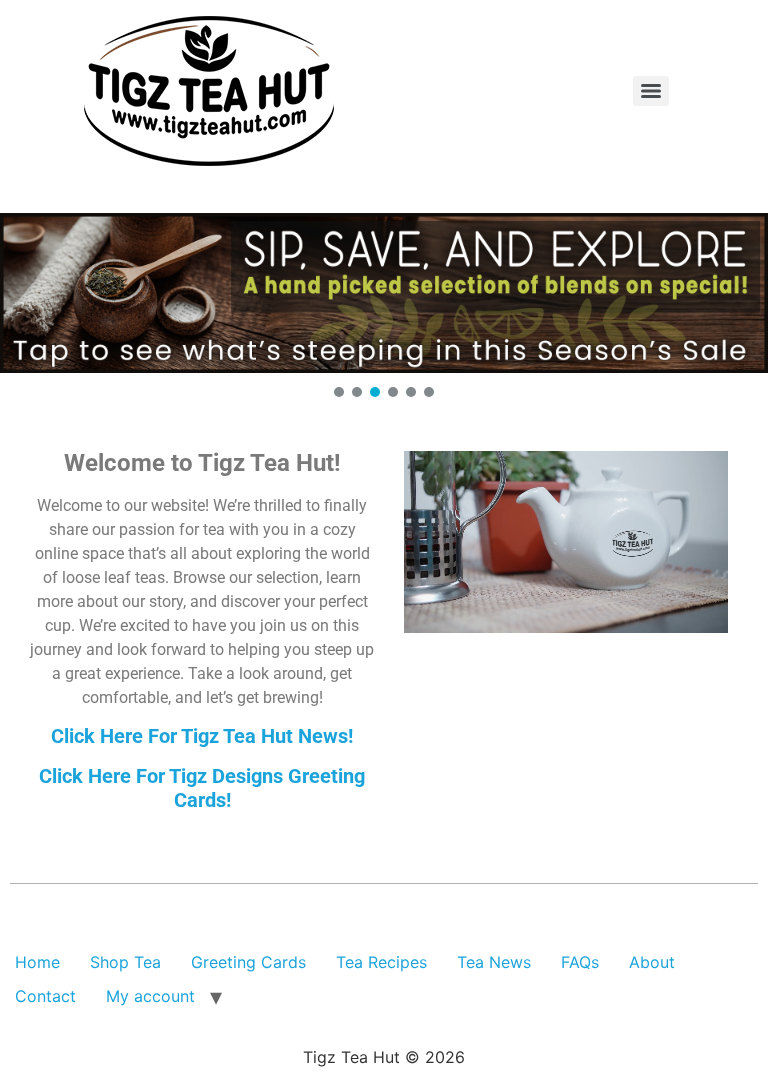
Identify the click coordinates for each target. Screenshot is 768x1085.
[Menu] (651, 91)
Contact (45, 996)
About (652, 962)
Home (37, 962)
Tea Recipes (381, 962)
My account (150, 996)
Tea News (494, 962)
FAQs (580, 962)
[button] (384, 293)
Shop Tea (125, 962)
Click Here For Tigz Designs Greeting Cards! (202, 788)
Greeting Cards (248, 962)
